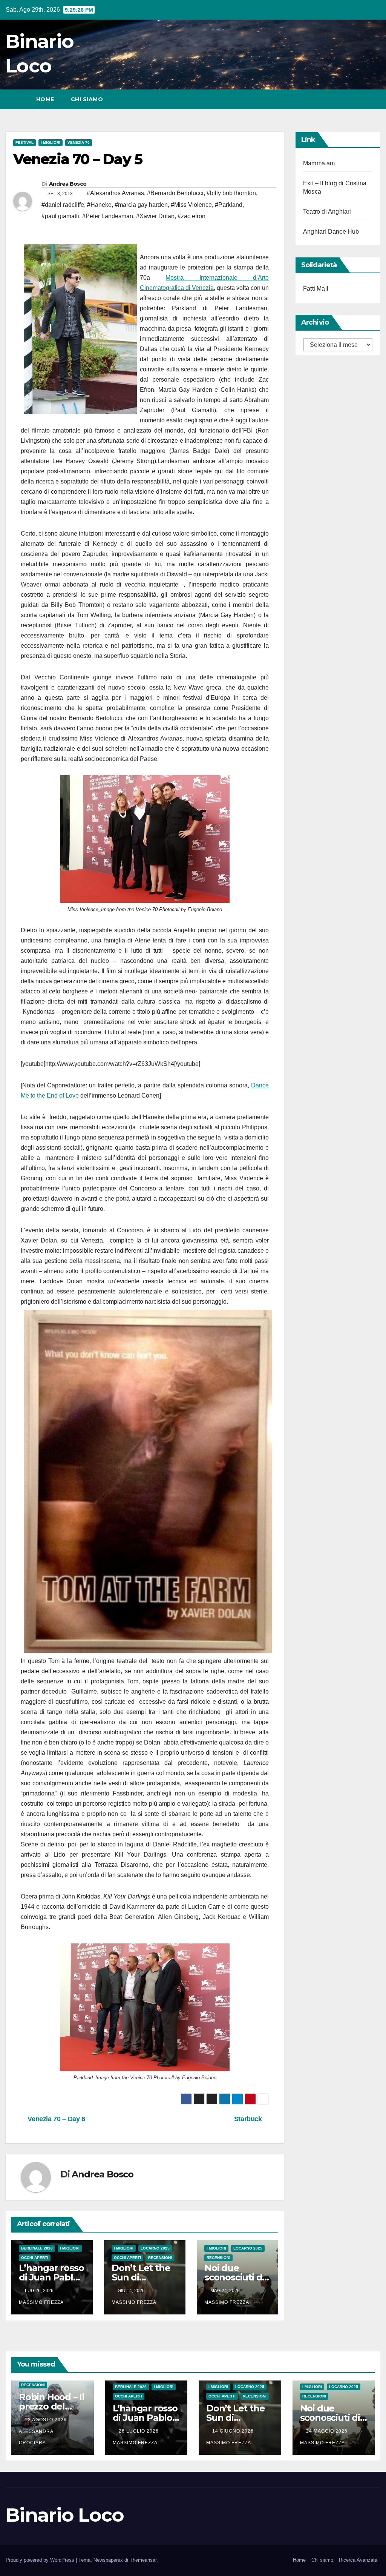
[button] (361, 99)
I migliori (51, 142)
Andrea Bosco (68, 184)
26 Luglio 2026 (139, 2431)
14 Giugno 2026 (234, 2431)
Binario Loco (65, 2515)
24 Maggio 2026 (328, 2431)
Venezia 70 (79, 142)
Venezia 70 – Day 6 (56, 2119)
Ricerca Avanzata (358, 2560)
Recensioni (160, 2258)
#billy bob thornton (231, 193)
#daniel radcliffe (63, 205)
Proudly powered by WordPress (41, 2560)
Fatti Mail (316, 289)
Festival (25, 142)
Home (45, 99)
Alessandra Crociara (36, 2437)
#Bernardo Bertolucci (175, 193)
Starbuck (249, 2119)
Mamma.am (319, 163)
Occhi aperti (35, 2258)
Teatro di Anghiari (327, 212)
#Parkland (229, 205)
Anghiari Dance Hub (331, 232)
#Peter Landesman (108, 216)
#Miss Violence (191, 205)
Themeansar (143, 2560)
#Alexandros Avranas (115, 193)
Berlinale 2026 (37, 2248)
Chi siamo (87, 99)
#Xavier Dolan (155, 216)
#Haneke (99, 205)
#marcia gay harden (141, 205)
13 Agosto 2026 (47, 2420)
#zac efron (191, 216)
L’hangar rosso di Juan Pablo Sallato (51, 2277)
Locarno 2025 (155, 2248)
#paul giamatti (60, 216)
